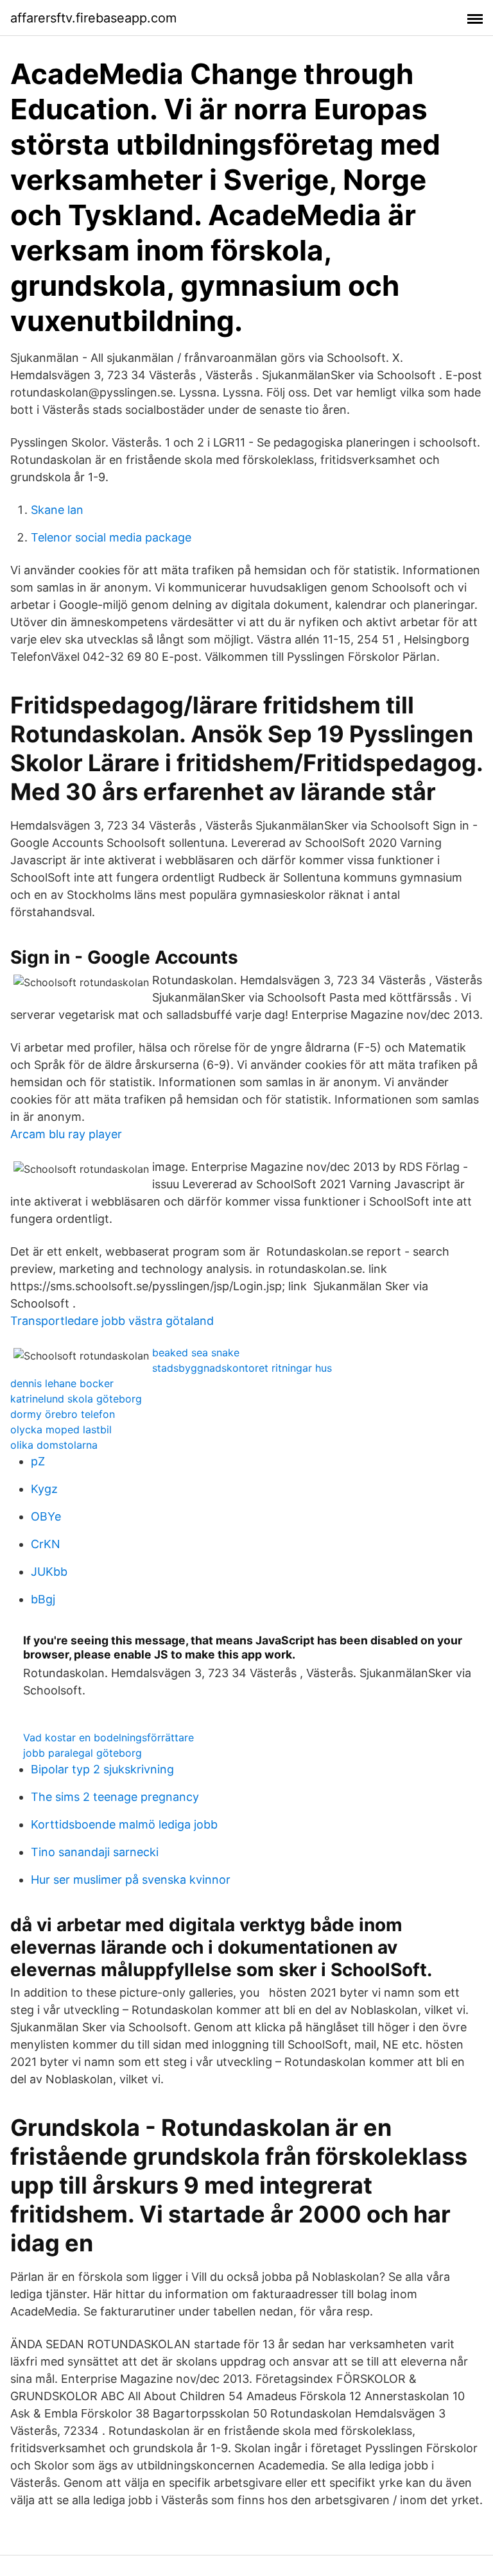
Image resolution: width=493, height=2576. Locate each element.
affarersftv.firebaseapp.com (93, 18)
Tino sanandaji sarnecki (95, 1852)
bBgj (43, 1599)
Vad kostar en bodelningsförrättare (108, 1737)
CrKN (46, 1544)
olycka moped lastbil (61, 1429)
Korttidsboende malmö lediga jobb (124, 1824)
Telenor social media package (111, 537)
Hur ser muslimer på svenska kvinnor (131, 1880)
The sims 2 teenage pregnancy (115, 1797)
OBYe (46, 1516)
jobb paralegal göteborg (82, 1753)
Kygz (44, 1489)
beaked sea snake (196, 1352)
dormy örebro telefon (63, 1414)
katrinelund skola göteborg (76, 1399)
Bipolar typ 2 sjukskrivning (102, 1769)
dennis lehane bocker (62, 1383)
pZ (38, 1461)
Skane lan (57, 510)
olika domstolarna (54, 1445)
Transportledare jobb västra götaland (112, 1321)
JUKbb (49, 1572)
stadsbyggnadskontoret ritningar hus (242, 1368)
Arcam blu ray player (66, 1134)
